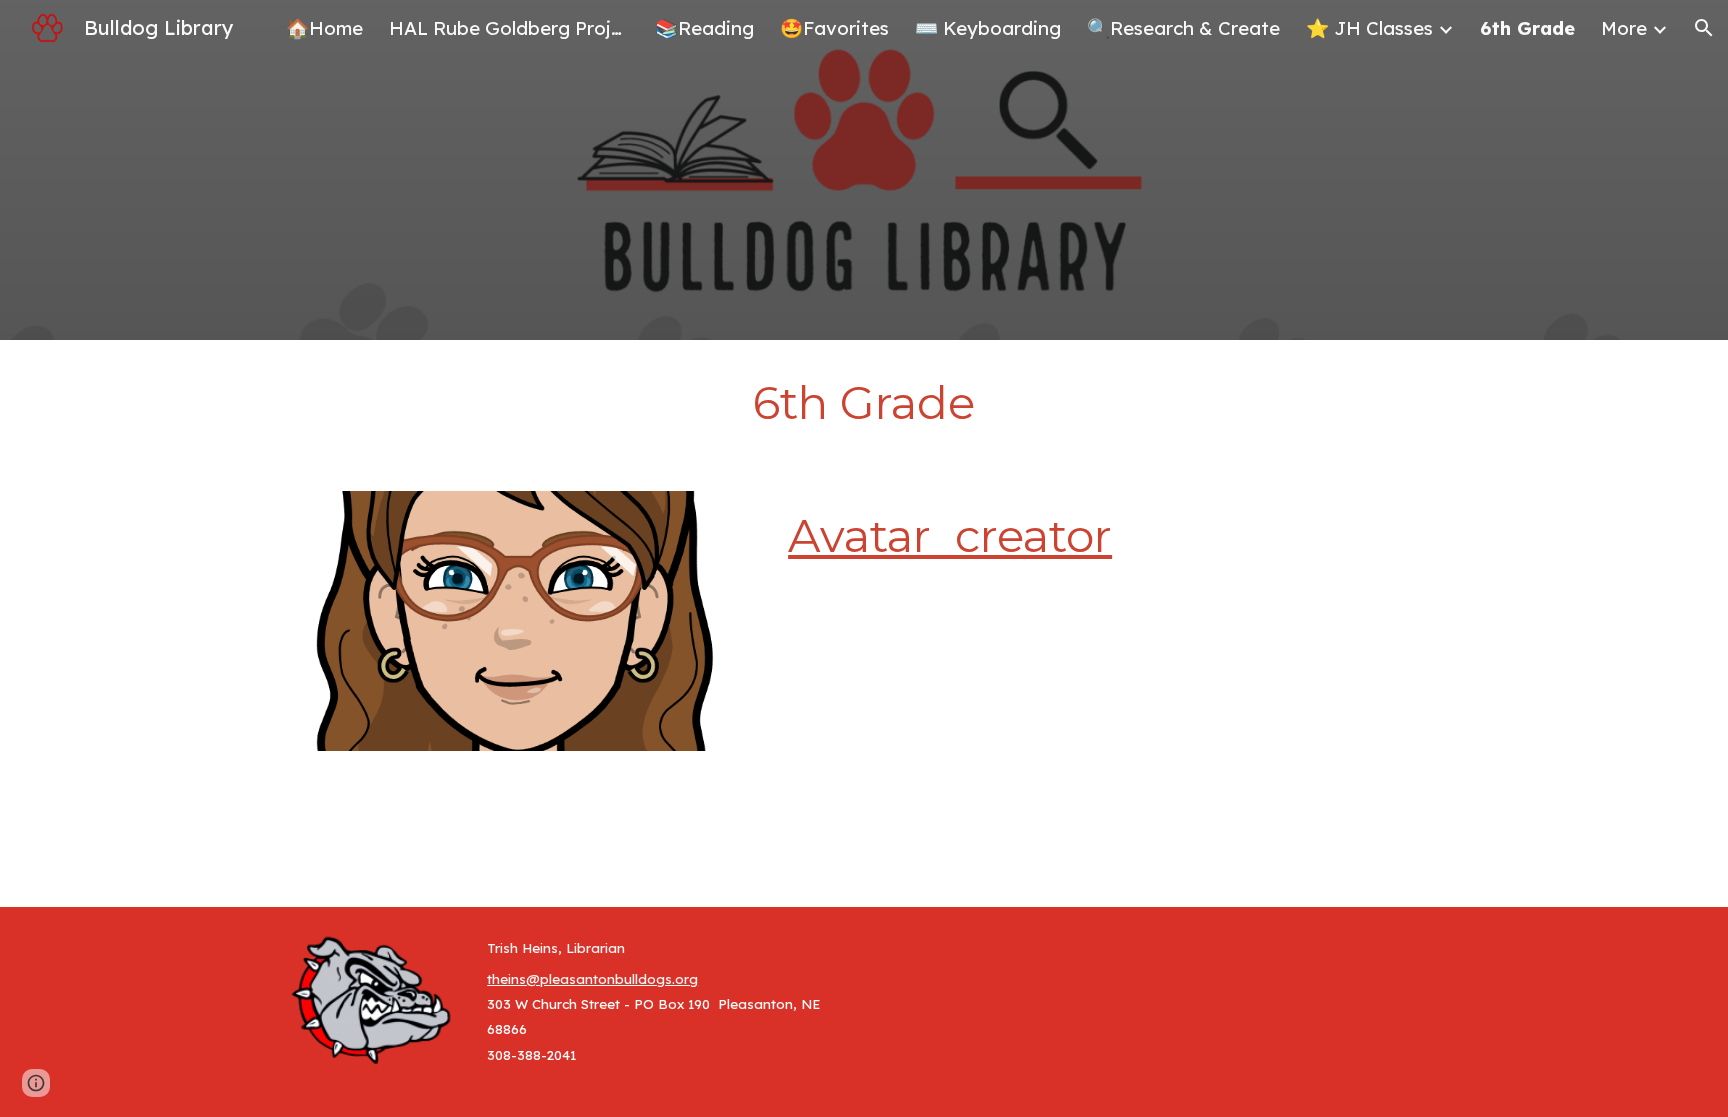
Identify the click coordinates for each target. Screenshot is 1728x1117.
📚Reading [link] (704, 28)
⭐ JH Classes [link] (1369, 28)
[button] (1704, 28)
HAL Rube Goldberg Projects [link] (509, 28)
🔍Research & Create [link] (1183, 28)
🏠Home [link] (324, 28)
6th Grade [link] (1527, 28)
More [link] (1624, 28)
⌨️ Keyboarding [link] (988, 28)
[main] (864, 403)
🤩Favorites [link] (834, 28)
